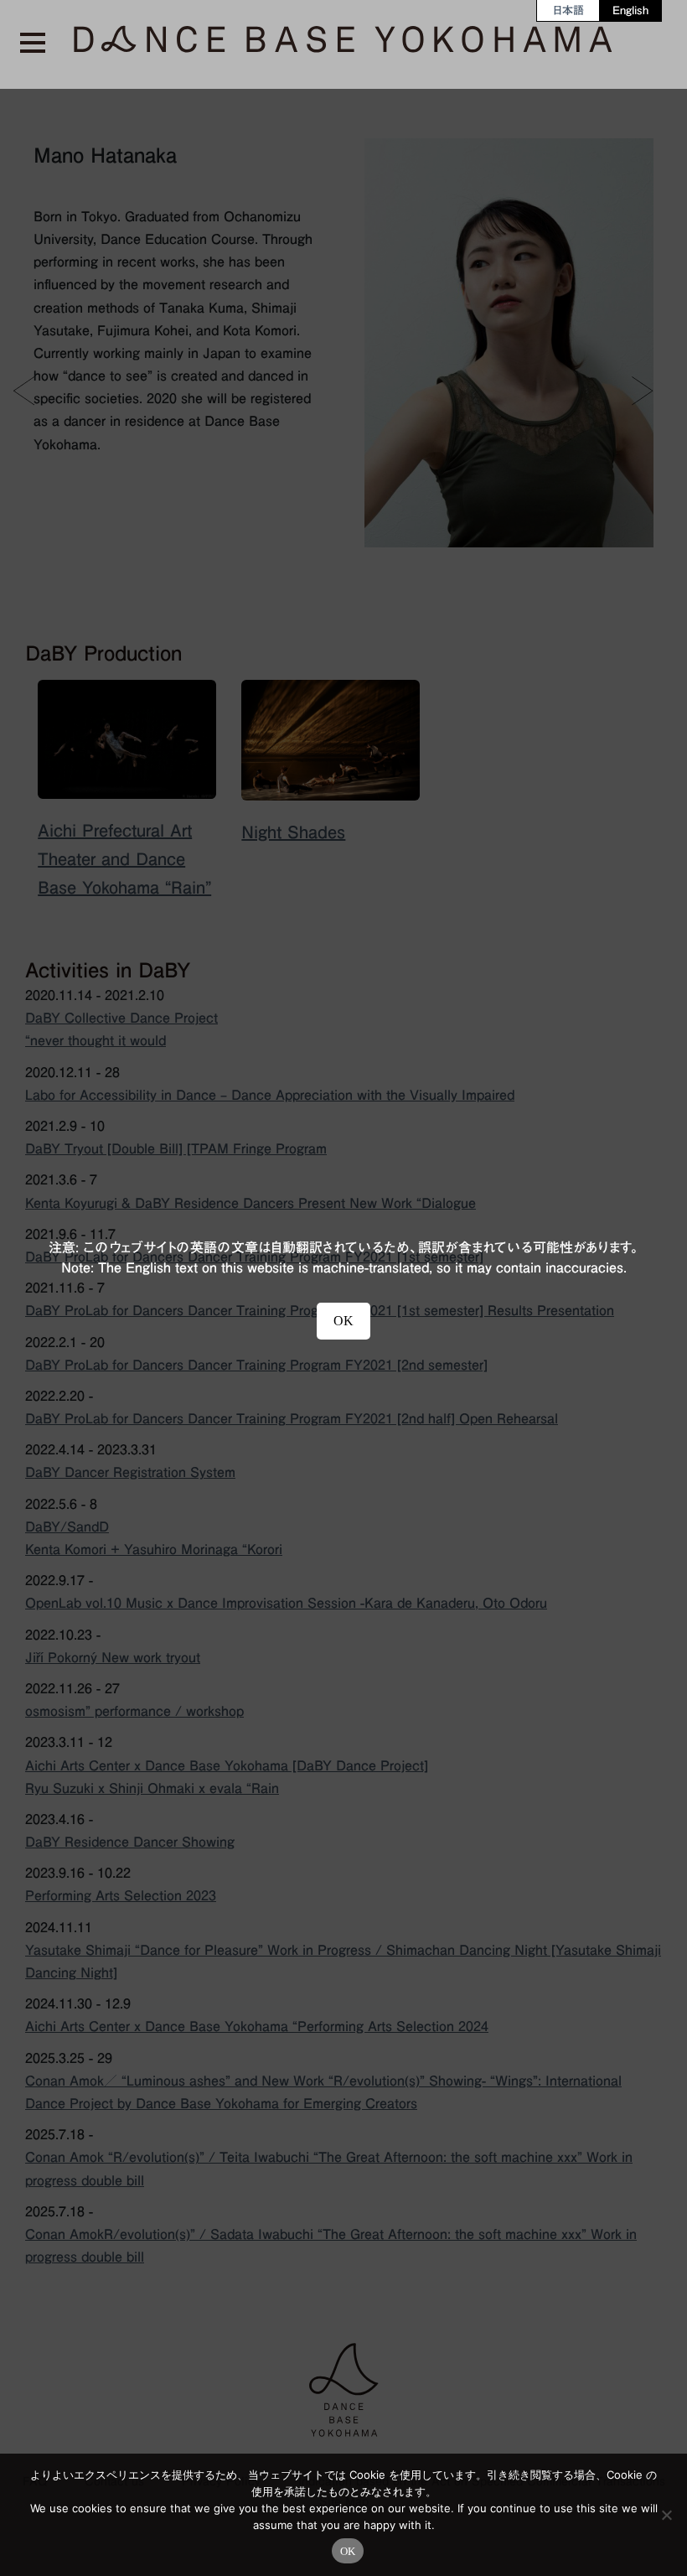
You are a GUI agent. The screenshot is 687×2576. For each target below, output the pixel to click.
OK (348, 2551)
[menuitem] (568, 10)
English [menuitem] (630, 10)
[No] (666, 2515)
